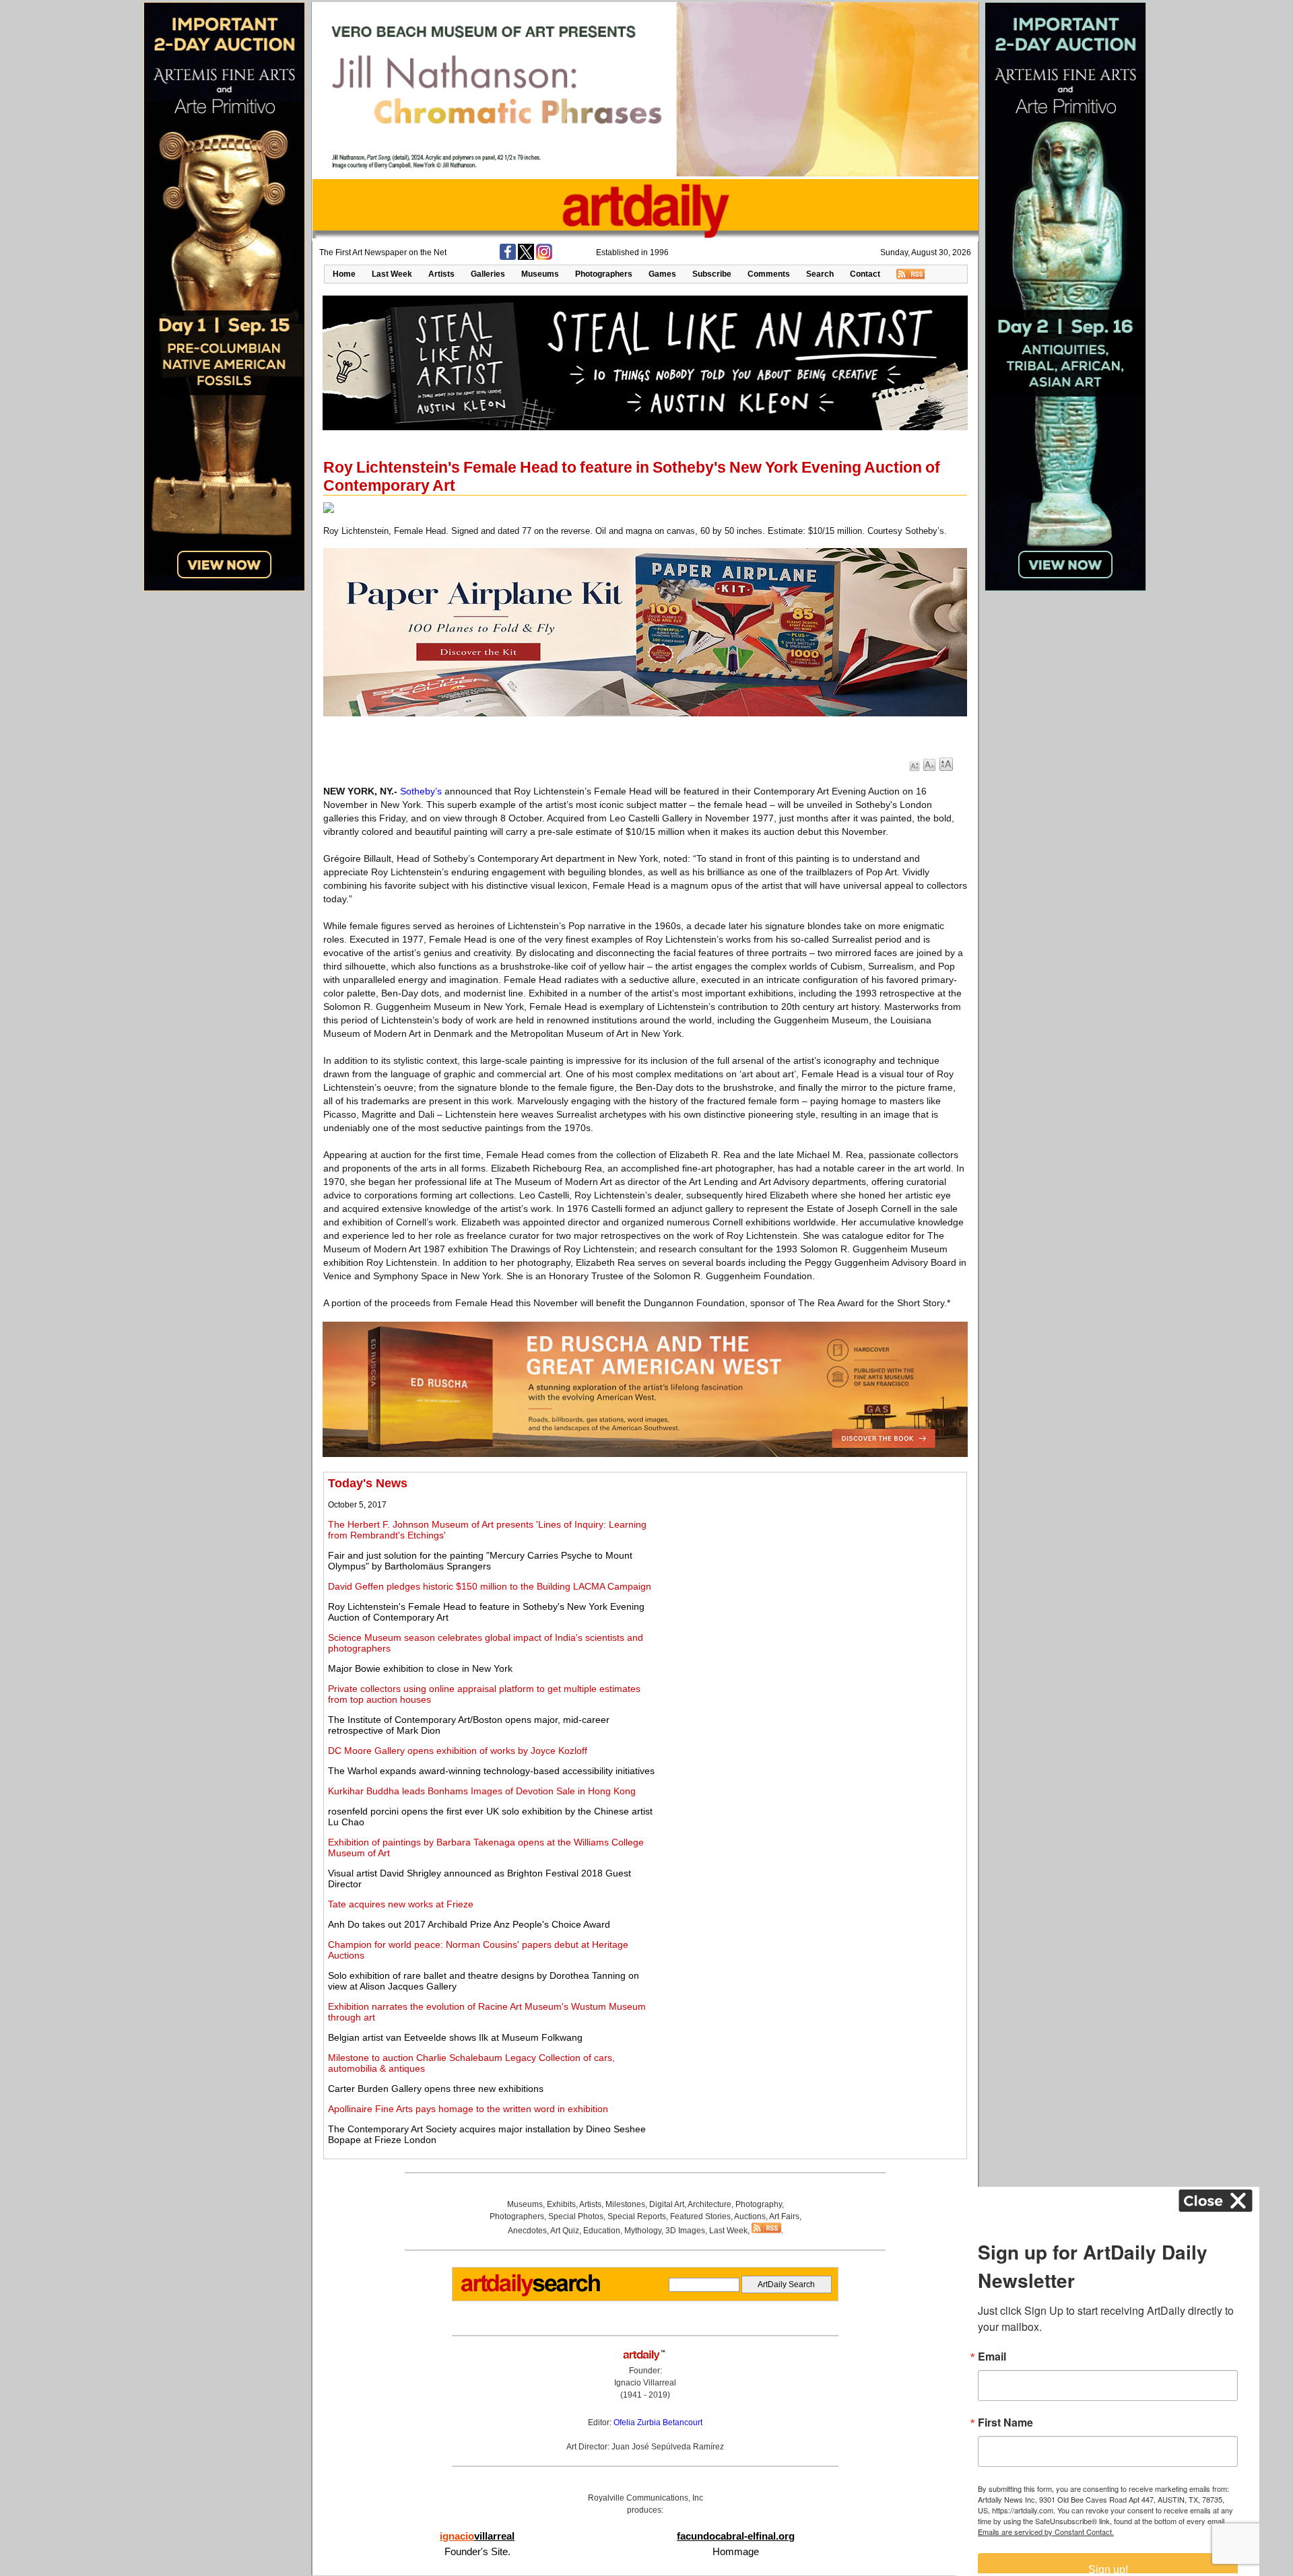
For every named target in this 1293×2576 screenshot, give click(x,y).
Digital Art (667, 2204)
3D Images (685, 2231)
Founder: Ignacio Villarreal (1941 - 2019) (645, 2383)
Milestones (625, 2204)
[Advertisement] (813, 1571)
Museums (540, 274)
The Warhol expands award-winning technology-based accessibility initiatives (491, 1771)
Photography (759, 2204)
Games (662, 274)
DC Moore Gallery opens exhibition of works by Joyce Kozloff (458, 1751)
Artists (441, 274)
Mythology (643, 2231)
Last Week (392, 274)
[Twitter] (526, 257)
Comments (769, 274)
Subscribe (712, 274)
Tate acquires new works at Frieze (401, 1904)
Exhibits (561, 2204)
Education (602, 2231)
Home (344, 274)
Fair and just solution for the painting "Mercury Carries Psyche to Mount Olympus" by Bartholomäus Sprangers (480, 1561)
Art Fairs (784, 2216)
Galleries (488, 274)
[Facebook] (508, 257)
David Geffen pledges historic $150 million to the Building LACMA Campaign (490, 1586)
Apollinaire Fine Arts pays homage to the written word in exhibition (468, 2109)
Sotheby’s (421, 791)
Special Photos (576, 2216)
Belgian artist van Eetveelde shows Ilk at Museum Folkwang (455, 2037)
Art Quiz (565, 2231)
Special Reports (637, 2216)
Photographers (604, 274)
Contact (865, 274)
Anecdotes (527, 2231)
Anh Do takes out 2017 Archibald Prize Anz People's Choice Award (469, 1924)
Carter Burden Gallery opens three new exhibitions (436, 2089)
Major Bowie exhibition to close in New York (420, 1668)
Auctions (750, 2216)
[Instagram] (544, 257)
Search (820, 274)
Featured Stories (700, 2216)
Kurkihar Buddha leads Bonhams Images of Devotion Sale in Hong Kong (482, 1791)
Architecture (709, 2204)
